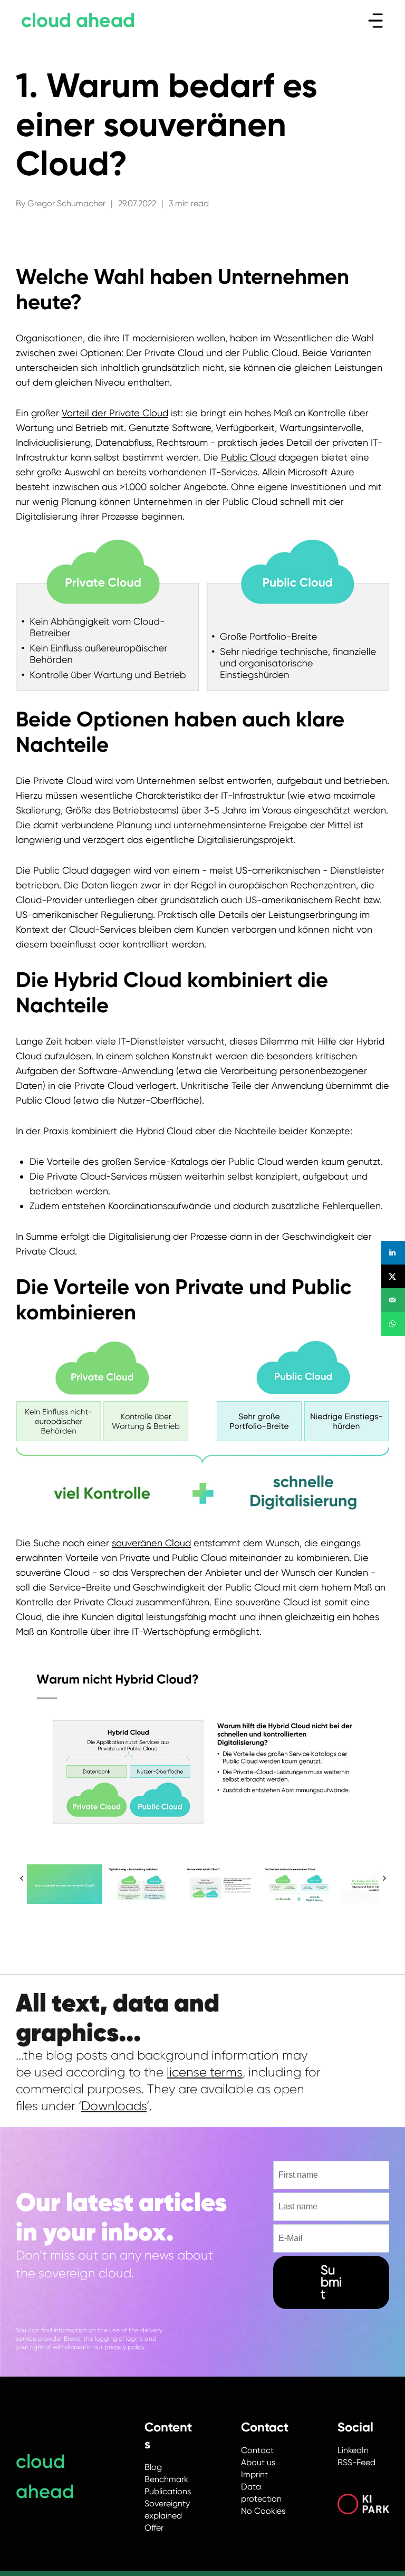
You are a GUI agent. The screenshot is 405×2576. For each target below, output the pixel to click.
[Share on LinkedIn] (393, 1253)
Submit (331, 2282)
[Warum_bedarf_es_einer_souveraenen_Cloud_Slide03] (143, 1885)
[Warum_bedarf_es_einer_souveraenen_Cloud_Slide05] (299, 1885)
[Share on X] (393, 1276)
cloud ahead (78, 20)
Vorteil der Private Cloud (115, 413)
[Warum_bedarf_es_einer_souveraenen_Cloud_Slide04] (221, 1885)
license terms (205, 2072)
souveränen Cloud (151, 1543)
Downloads (114, 2106)
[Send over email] (393, 1300)
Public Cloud (248, 457)
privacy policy (124, 2347)
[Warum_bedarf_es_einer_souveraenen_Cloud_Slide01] (65, 1885)
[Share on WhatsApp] (393, 1324)
